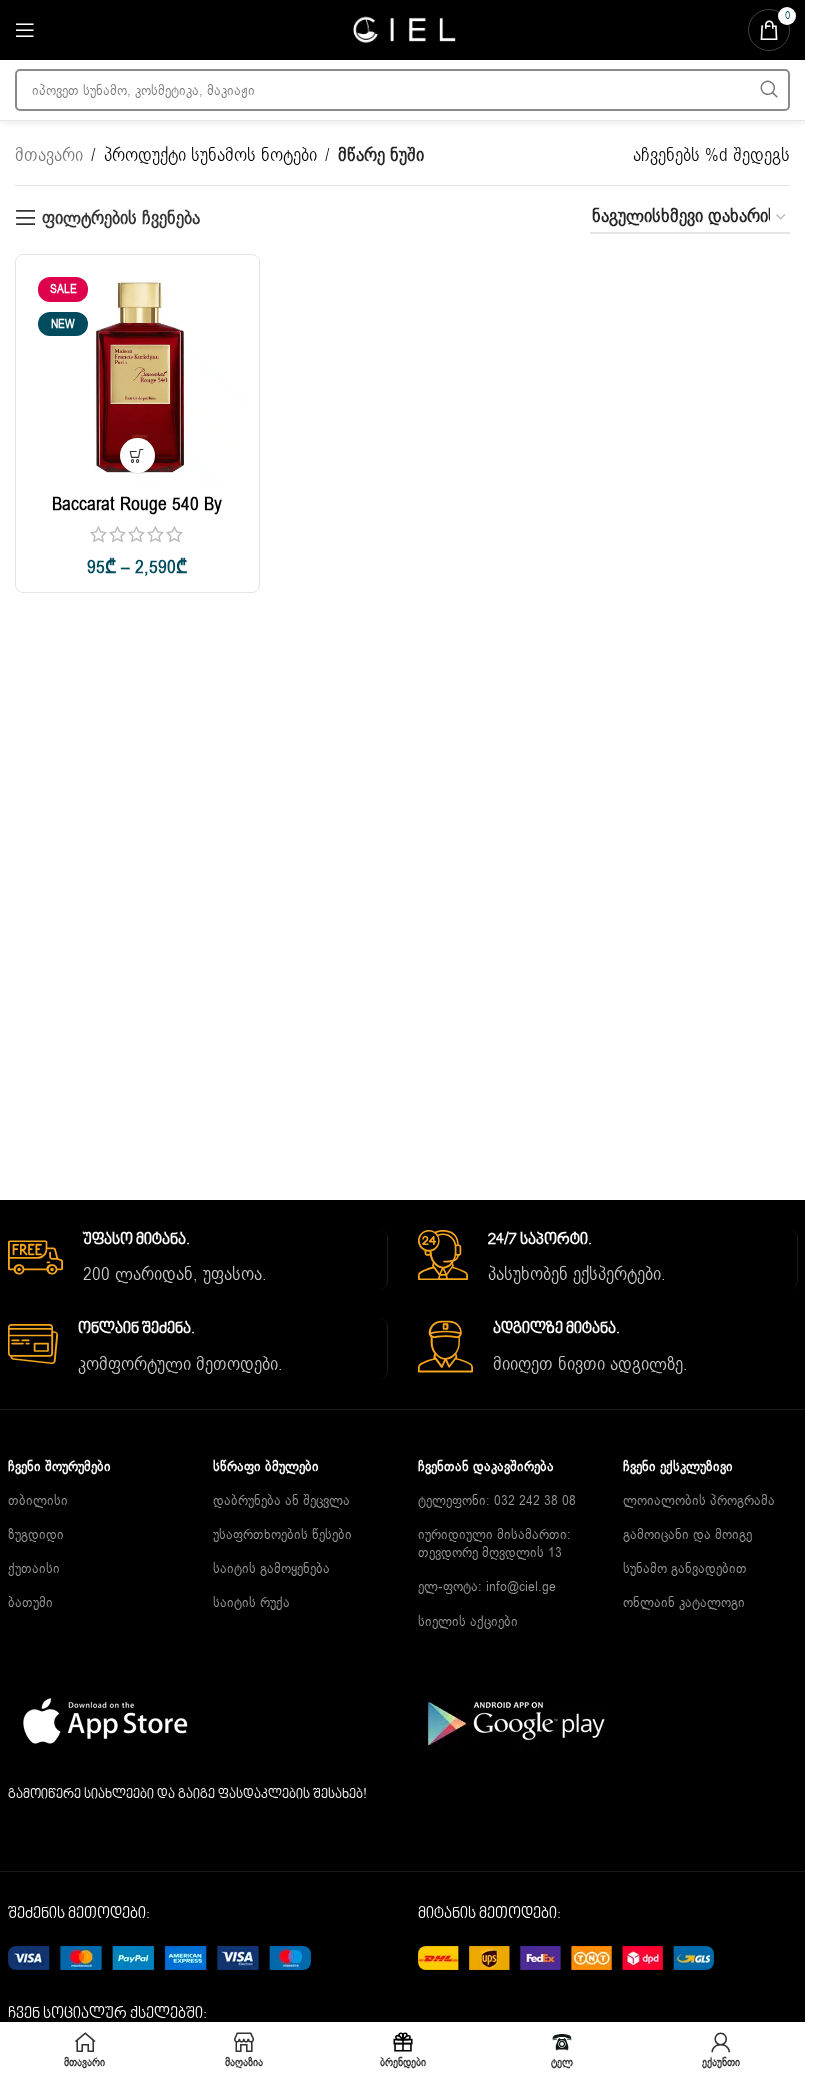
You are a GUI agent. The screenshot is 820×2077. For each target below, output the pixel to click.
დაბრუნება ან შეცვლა (281, 1500)
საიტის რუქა (251, 1602)
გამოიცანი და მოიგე (687, 1534)
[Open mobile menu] (25, 30)
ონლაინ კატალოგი (684, 1602)
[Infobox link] (197, 1260)
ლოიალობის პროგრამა (699, 1500)
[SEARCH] (769, 90)
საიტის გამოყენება (271, 1568)
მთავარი (49, 155)
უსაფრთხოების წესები (282, 1534)
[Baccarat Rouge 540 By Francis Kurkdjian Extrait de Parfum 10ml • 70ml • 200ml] (137, 376)
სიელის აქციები (468, 1621)
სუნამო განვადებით (685, 1568)
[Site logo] (403, 29)
